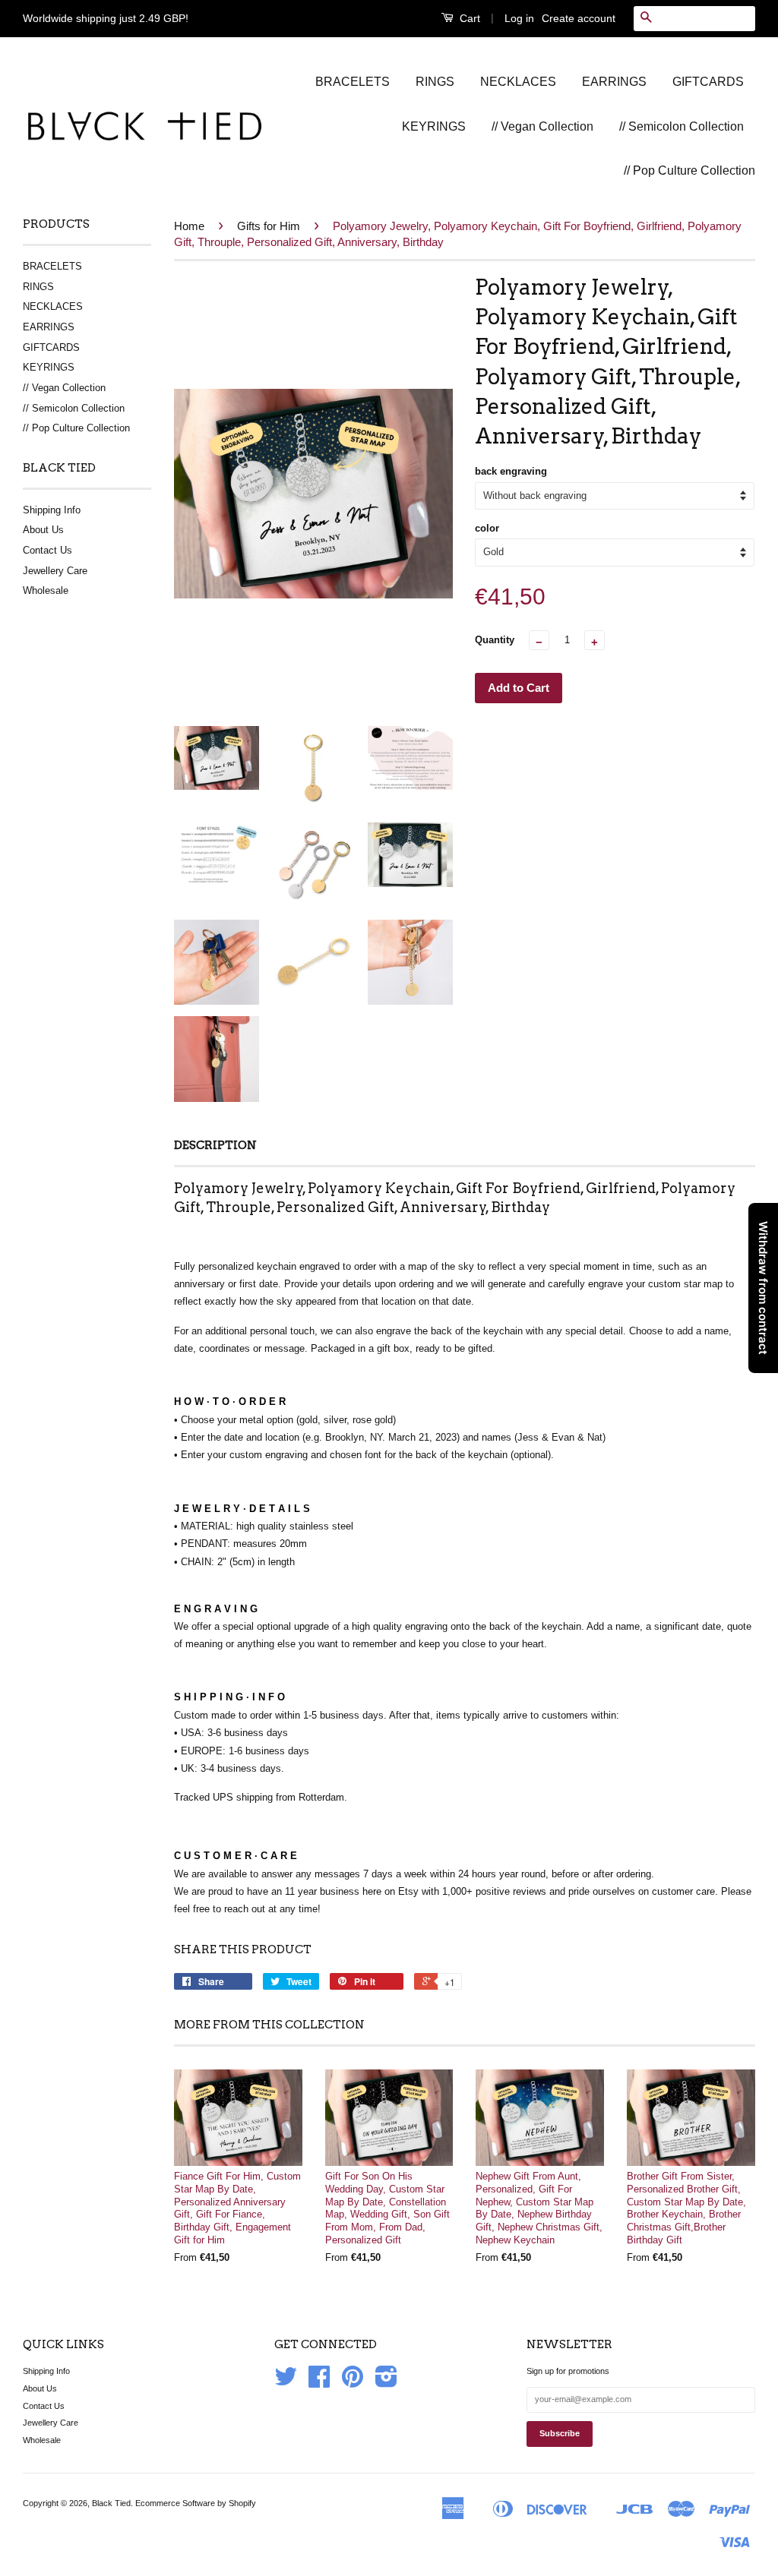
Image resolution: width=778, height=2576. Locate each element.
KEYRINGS (434, 126)
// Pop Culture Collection (689, 170)
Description (215, 1145)
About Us (43, 530)
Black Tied (111, 2503)
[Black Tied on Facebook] (319, 2382)
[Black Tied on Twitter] (286, 2382)
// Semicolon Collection (682, 126)
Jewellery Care (55, 571)
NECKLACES (518, 82)
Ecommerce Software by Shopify (196, 2503)
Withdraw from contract (763, 1288)
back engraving (511, 471)
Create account (579, 18)
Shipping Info (52, 510)
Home (189, 226)
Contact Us (47, 550)
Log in (519, 18)
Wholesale (46, 590)
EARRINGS (614, 82)
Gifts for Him (269, 226)
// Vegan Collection (542, 126)
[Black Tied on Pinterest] (353, 2382)
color (487, 528)
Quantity (495, 640)
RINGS (435, 82)
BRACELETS (353, 82)
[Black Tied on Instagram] (386, 2382)
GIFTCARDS (708, 82)
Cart (468, 18)
